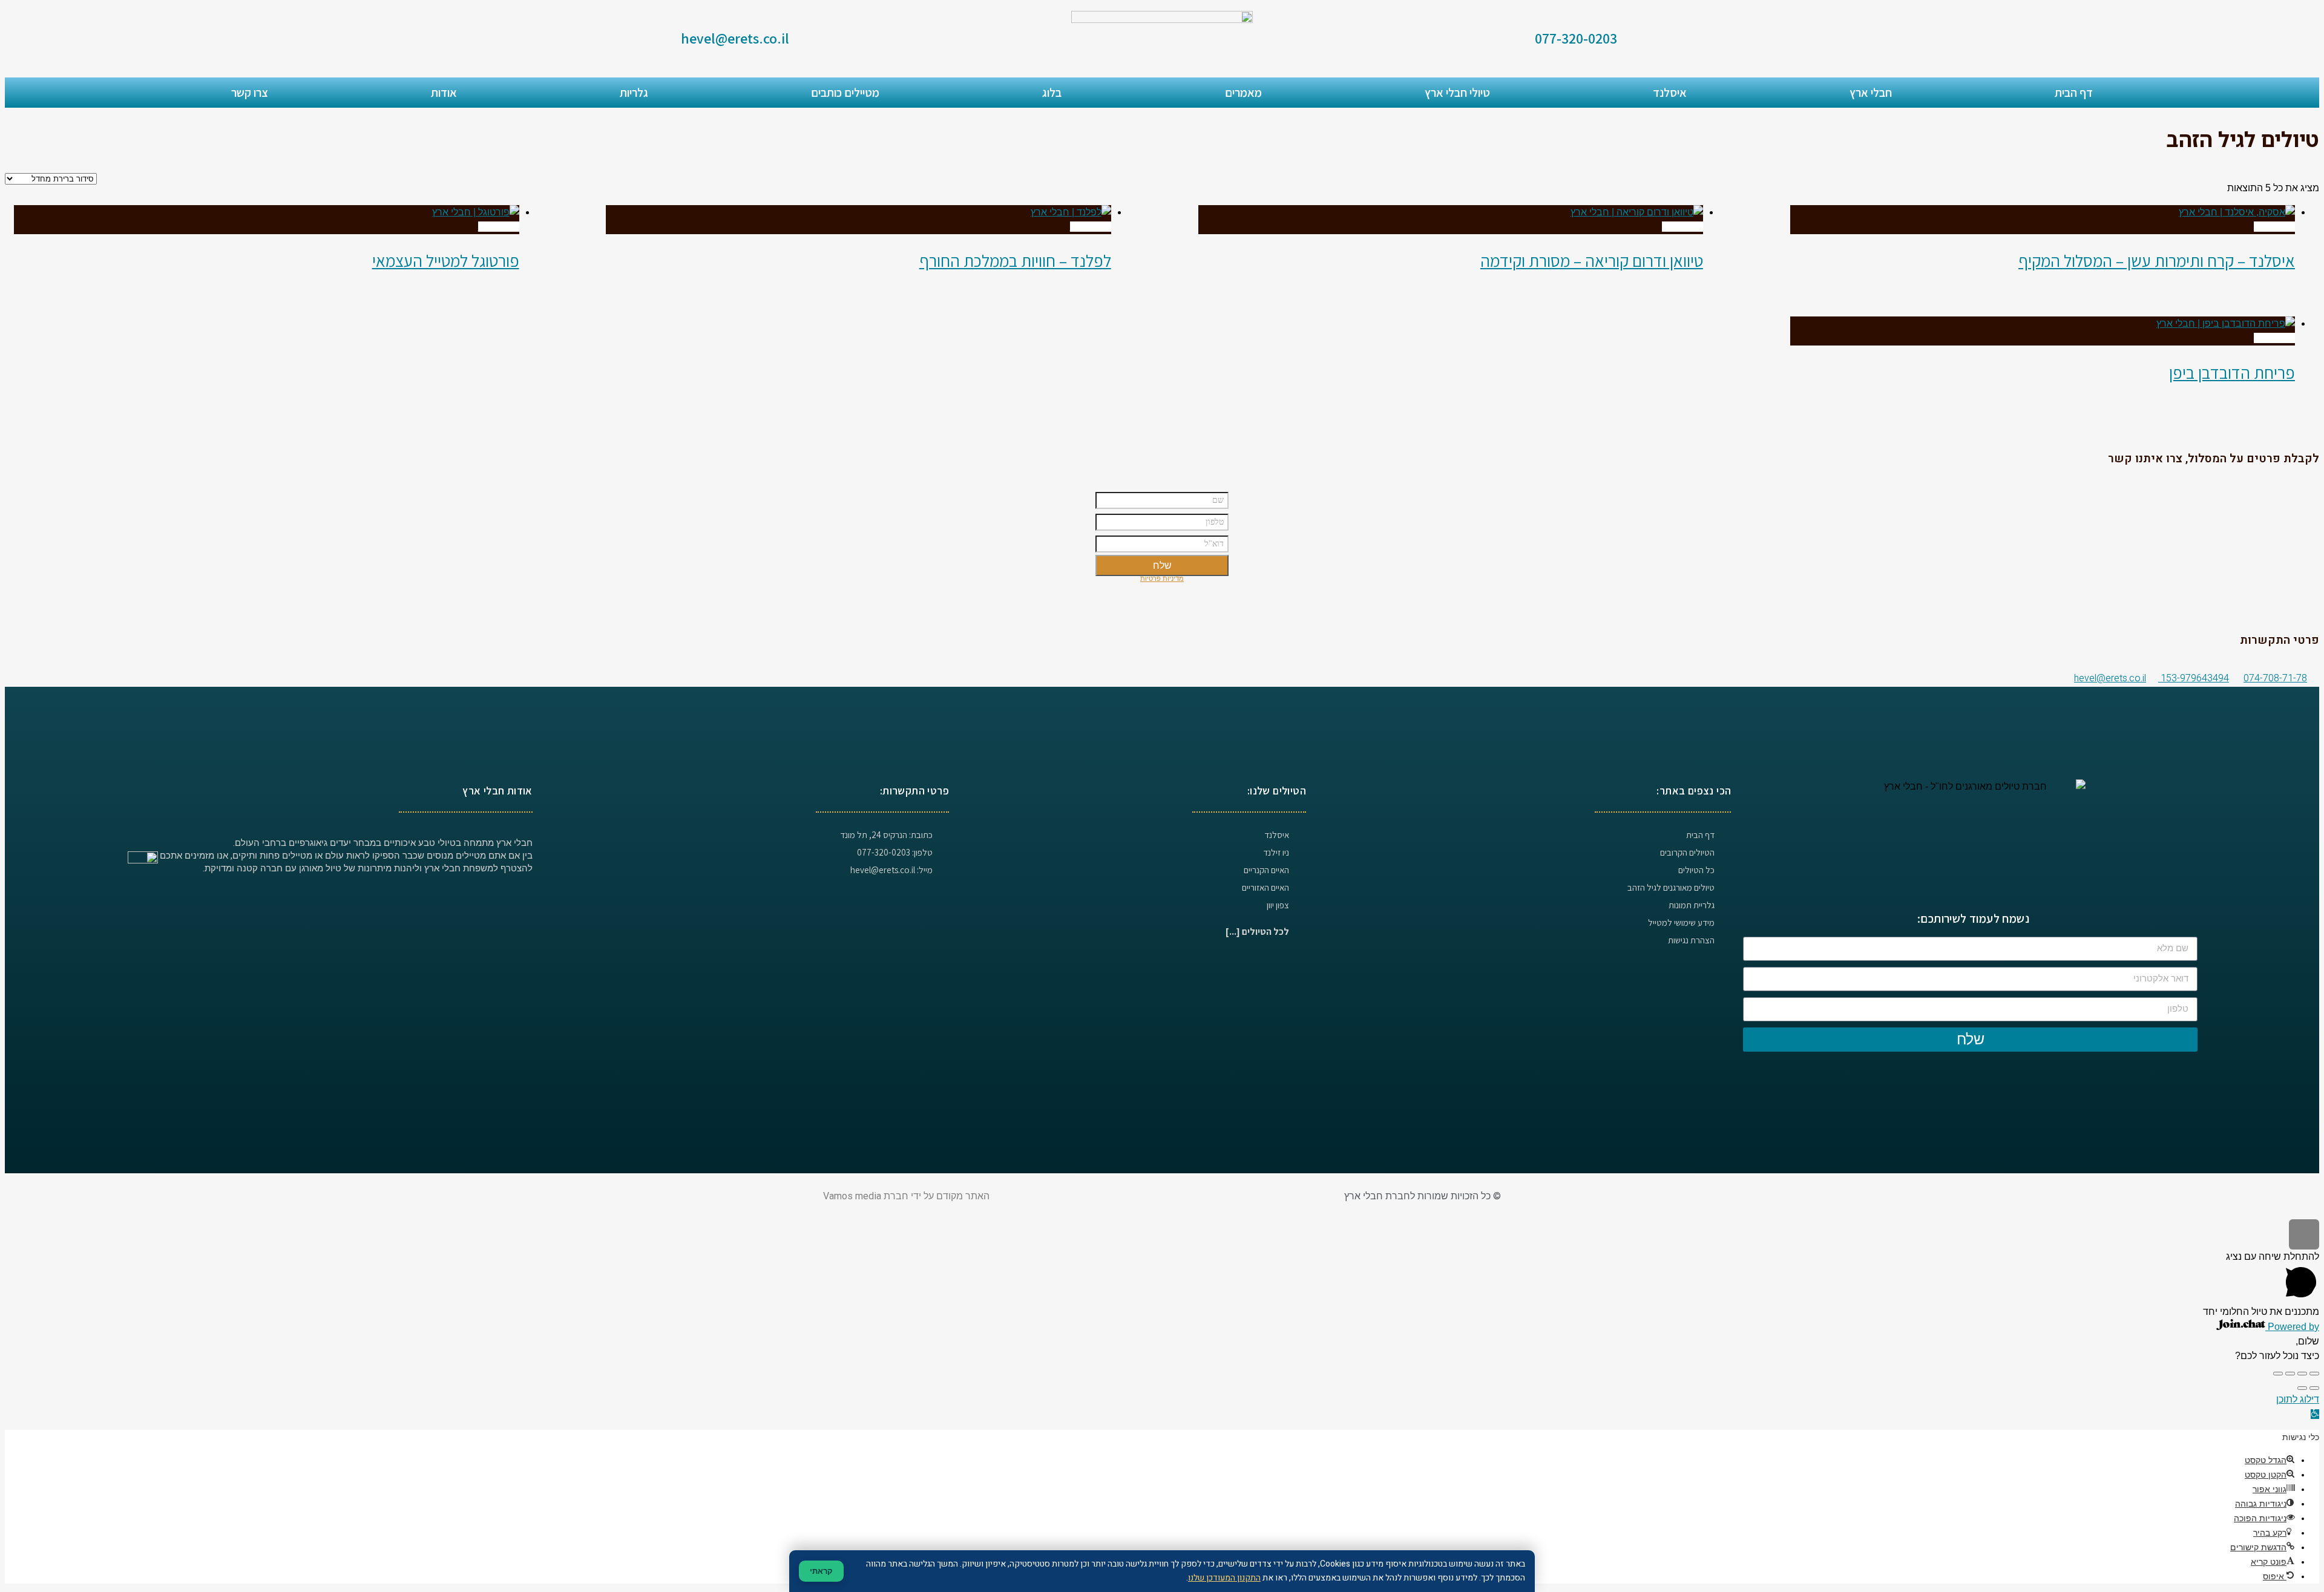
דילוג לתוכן (2298, 1399)
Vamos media (852, 1196)
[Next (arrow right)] (2302, 1388)
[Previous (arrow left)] (2314, 1388)
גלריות (634, 93)
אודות (444, 93)
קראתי (821, 1571)
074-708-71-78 (2275, 678)
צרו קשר (250, 93)
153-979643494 (2194, 678)
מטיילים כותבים (845, 93)
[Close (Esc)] (2314, 1374)
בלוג (1052, 93)
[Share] (2302, 1374)
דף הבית (2074, 93)
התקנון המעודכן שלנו (1224, 1578)
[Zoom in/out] (2278, 1374)
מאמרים (1243, 93)
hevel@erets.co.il (735, 38)
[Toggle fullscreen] (2290, 1374)
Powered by (2292, 1327)
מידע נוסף (2274, 227)
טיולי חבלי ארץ (1457, 93)
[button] (2315, 1414)
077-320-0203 (1576, 38)
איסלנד (1670, 93)
